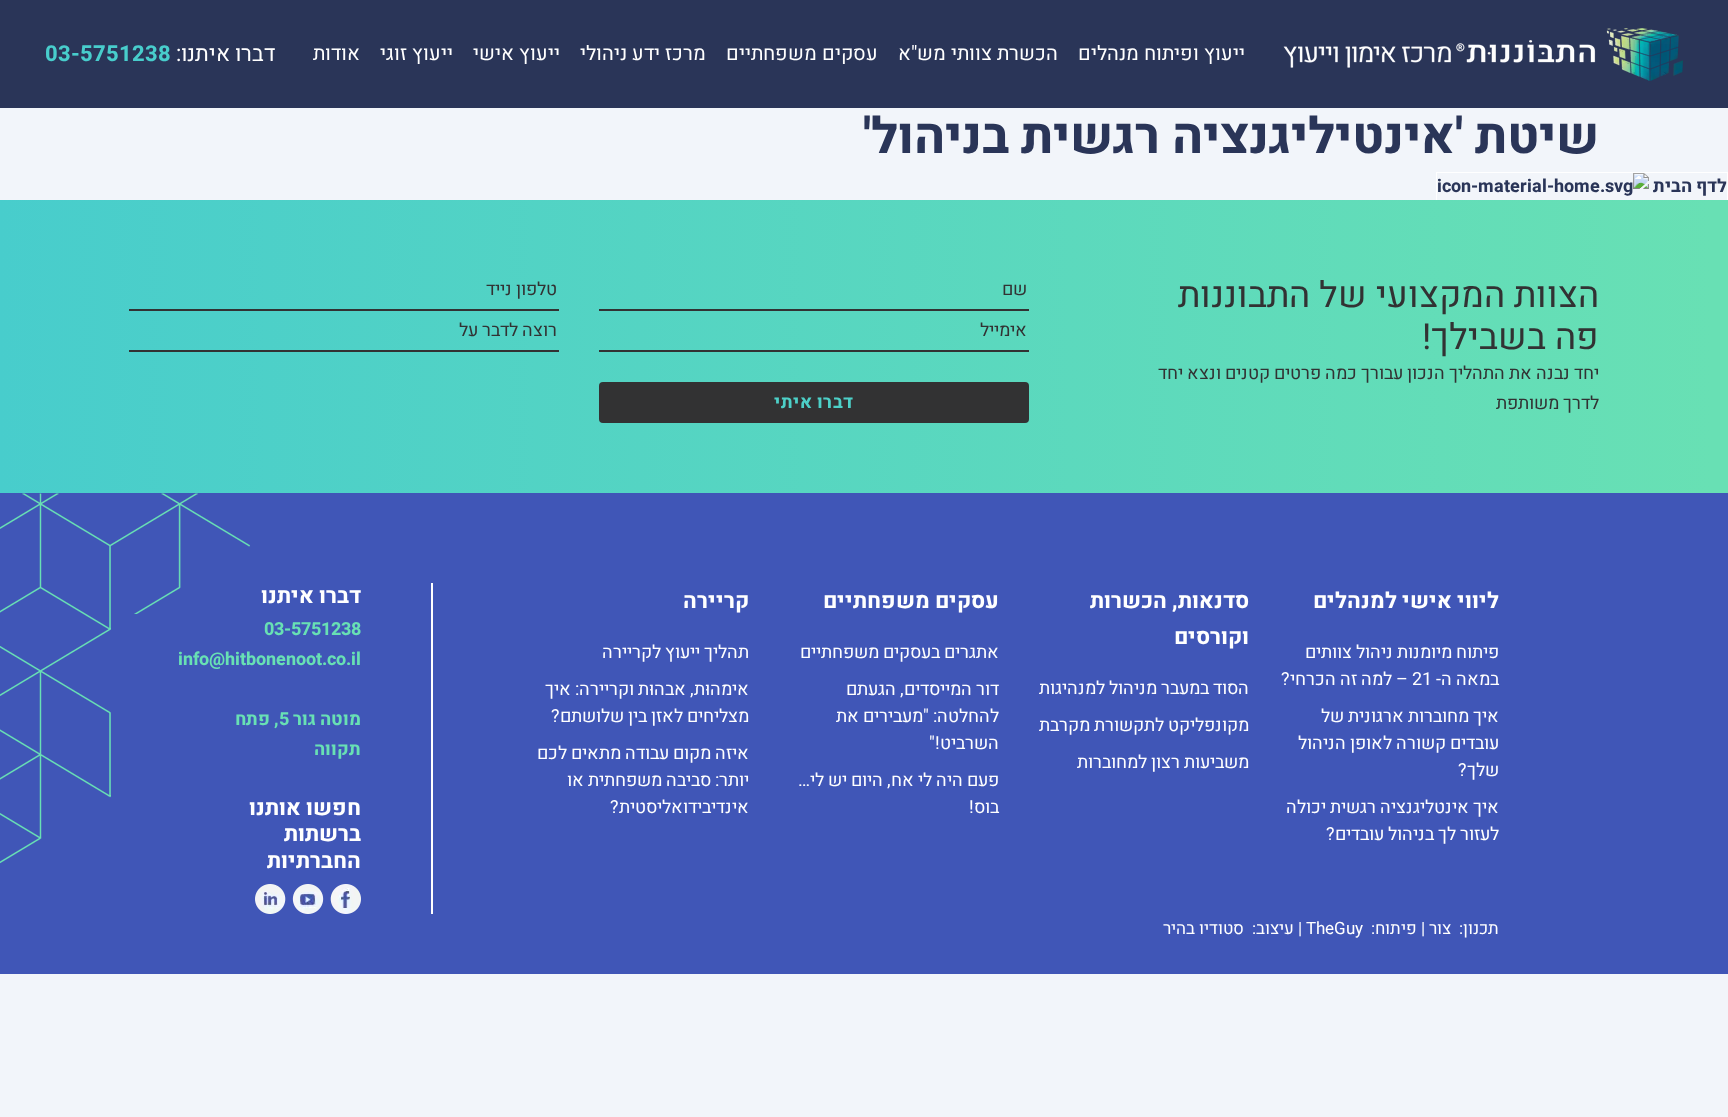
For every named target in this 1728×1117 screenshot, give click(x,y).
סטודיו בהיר (1205, 928)
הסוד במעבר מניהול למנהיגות (1144, 688)
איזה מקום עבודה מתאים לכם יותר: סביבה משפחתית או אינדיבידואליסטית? (643, 780)
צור (1442, 928)
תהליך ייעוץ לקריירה (675, 652)
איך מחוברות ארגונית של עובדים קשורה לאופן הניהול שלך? (1398, 743)
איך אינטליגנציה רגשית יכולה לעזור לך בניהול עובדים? (1392, 821)
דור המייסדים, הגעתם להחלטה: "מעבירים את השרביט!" (917, 716)
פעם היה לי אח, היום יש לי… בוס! (898, 794)
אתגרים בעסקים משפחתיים (899, 652)
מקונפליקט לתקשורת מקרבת (1144, 725)
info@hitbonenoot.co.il (269, 659)
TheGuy (1336, 928)
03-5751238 (312, 629)
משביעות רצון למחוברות (1163, 762)
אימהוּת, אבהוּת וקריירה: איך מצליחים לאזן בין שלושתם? (647, 703)
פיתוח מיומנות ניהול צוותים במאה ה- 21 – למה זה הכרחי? (1390, 666)
